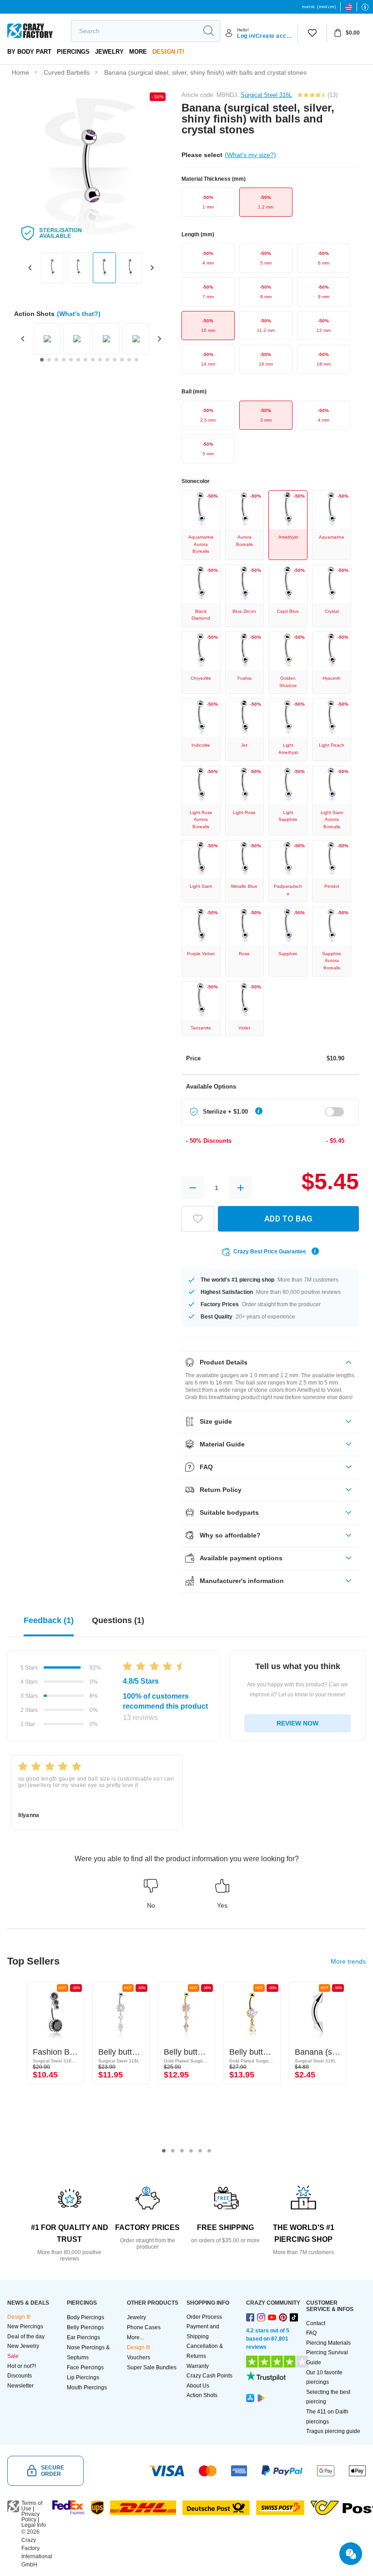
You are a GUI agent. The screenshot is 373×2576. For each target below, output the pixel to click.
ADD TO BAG (288, 1219)
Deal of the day (26, 2337)
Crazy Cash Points (209, 2376)
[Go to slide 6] (78, 360)
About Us (198, 2386)
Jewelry (109, 52)
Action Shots (202, 2395)
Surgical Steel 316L (266, 95)
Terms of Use (32, 2506)
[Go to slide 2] (49, 360)
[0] (312, 33)
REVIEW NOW (297, 1723)
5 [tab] (200, 2151)
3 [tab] (182, 2151)
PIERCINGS (73, 52)
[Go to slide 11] (115, 360)
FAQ (311, 2333)
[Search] (208, 31)
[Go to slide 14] (136, 360)
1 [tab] (164, 2151)
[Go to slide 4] (64, 360)
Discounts (20, 2376)
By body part (29, 52)
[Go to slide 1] (42, 360)
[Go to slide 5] (71, 360)
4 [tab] (191, 2151)
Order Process (204, 2317)
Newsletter (20, 2386)
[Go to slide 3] (56, 360)
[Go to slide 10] (107, 360)
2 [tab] (173, 2151)
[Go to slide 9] (100, 360)
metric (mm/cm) (319, 7)
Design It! (168, 52)
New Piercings (25, 2327)
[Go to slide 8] (93, 360)
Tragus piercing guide (333, 2431)
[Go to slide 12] (122, 360)
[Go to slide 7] (86, 360)
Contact (316, 2323)
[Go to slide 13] (129, 360)
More (138, 52)
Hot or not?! (22, 2366)
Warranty (198, 2366)
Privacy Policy (30, 2517)
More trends (348, 1961)
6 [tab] (209, 2151)
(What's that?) (79, 314)
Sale (13, 2356)
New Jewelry (23, 2346)
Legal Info (34, 2525)
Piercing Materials (328, 2343)
